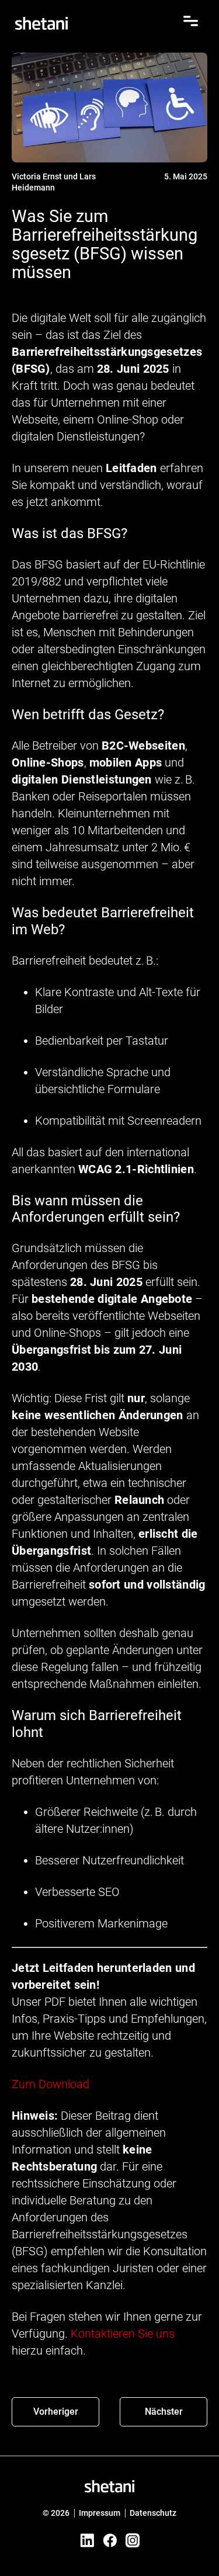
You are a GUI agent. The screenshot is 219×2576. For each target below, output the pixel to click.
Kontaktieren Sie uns (123, 2334)
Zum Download (51, 2084)
